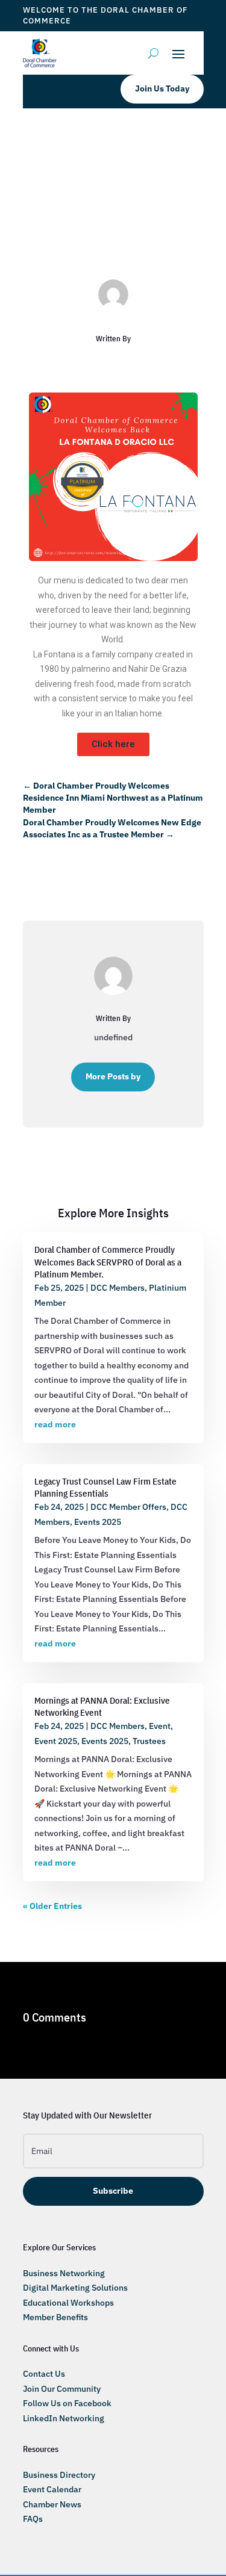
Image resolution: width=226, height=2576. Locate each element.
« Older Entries (52, 1906)
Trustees (113, 247)
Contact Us (44, 2374)
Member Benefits (55, 2317)
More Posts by (113, 1076)
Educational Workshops (68, 2303)
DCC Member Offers (128, 1507)
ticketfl (60, 233)
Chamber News (52, 2504)
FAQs (33, 2519)
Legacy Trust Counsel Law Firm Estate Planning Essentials (105, 1487)
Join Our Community (62, 2389)
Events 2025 (98, 1522)
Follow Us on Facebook (67, 2403)
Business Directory (59, 2475)
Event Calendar (52, 2489)
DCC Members (161, 233)
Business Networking (64, 2273)
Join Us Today (162, 88)
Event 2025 (56, 1741)
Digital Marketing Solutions (75, 2288)
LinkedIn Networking (64, 2418)
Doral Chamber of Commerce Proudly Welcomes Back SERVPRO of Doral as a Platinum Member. (108, 1262)
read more (55, 1424)
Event (160, 1726)
